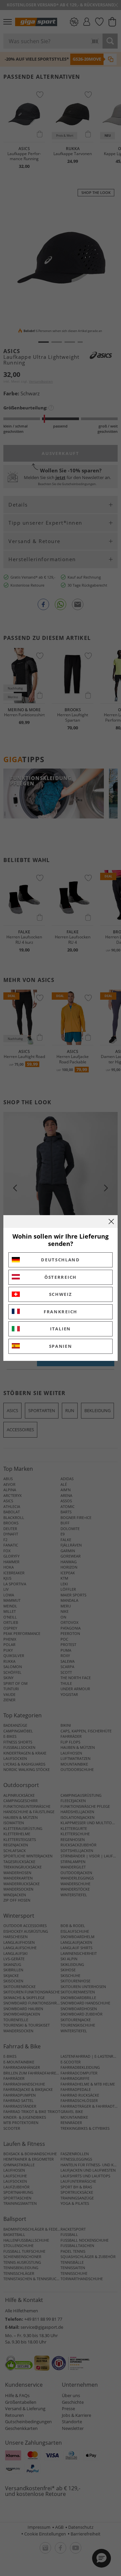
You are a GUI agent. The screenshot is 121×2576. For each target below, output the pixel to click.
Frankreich (61, 1312)
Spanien (61, 1346)
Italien (61, 1329)
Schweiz (61, 1294)
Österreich (61, 1277)
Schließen (111, 1221)
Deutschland (61, 1260)
